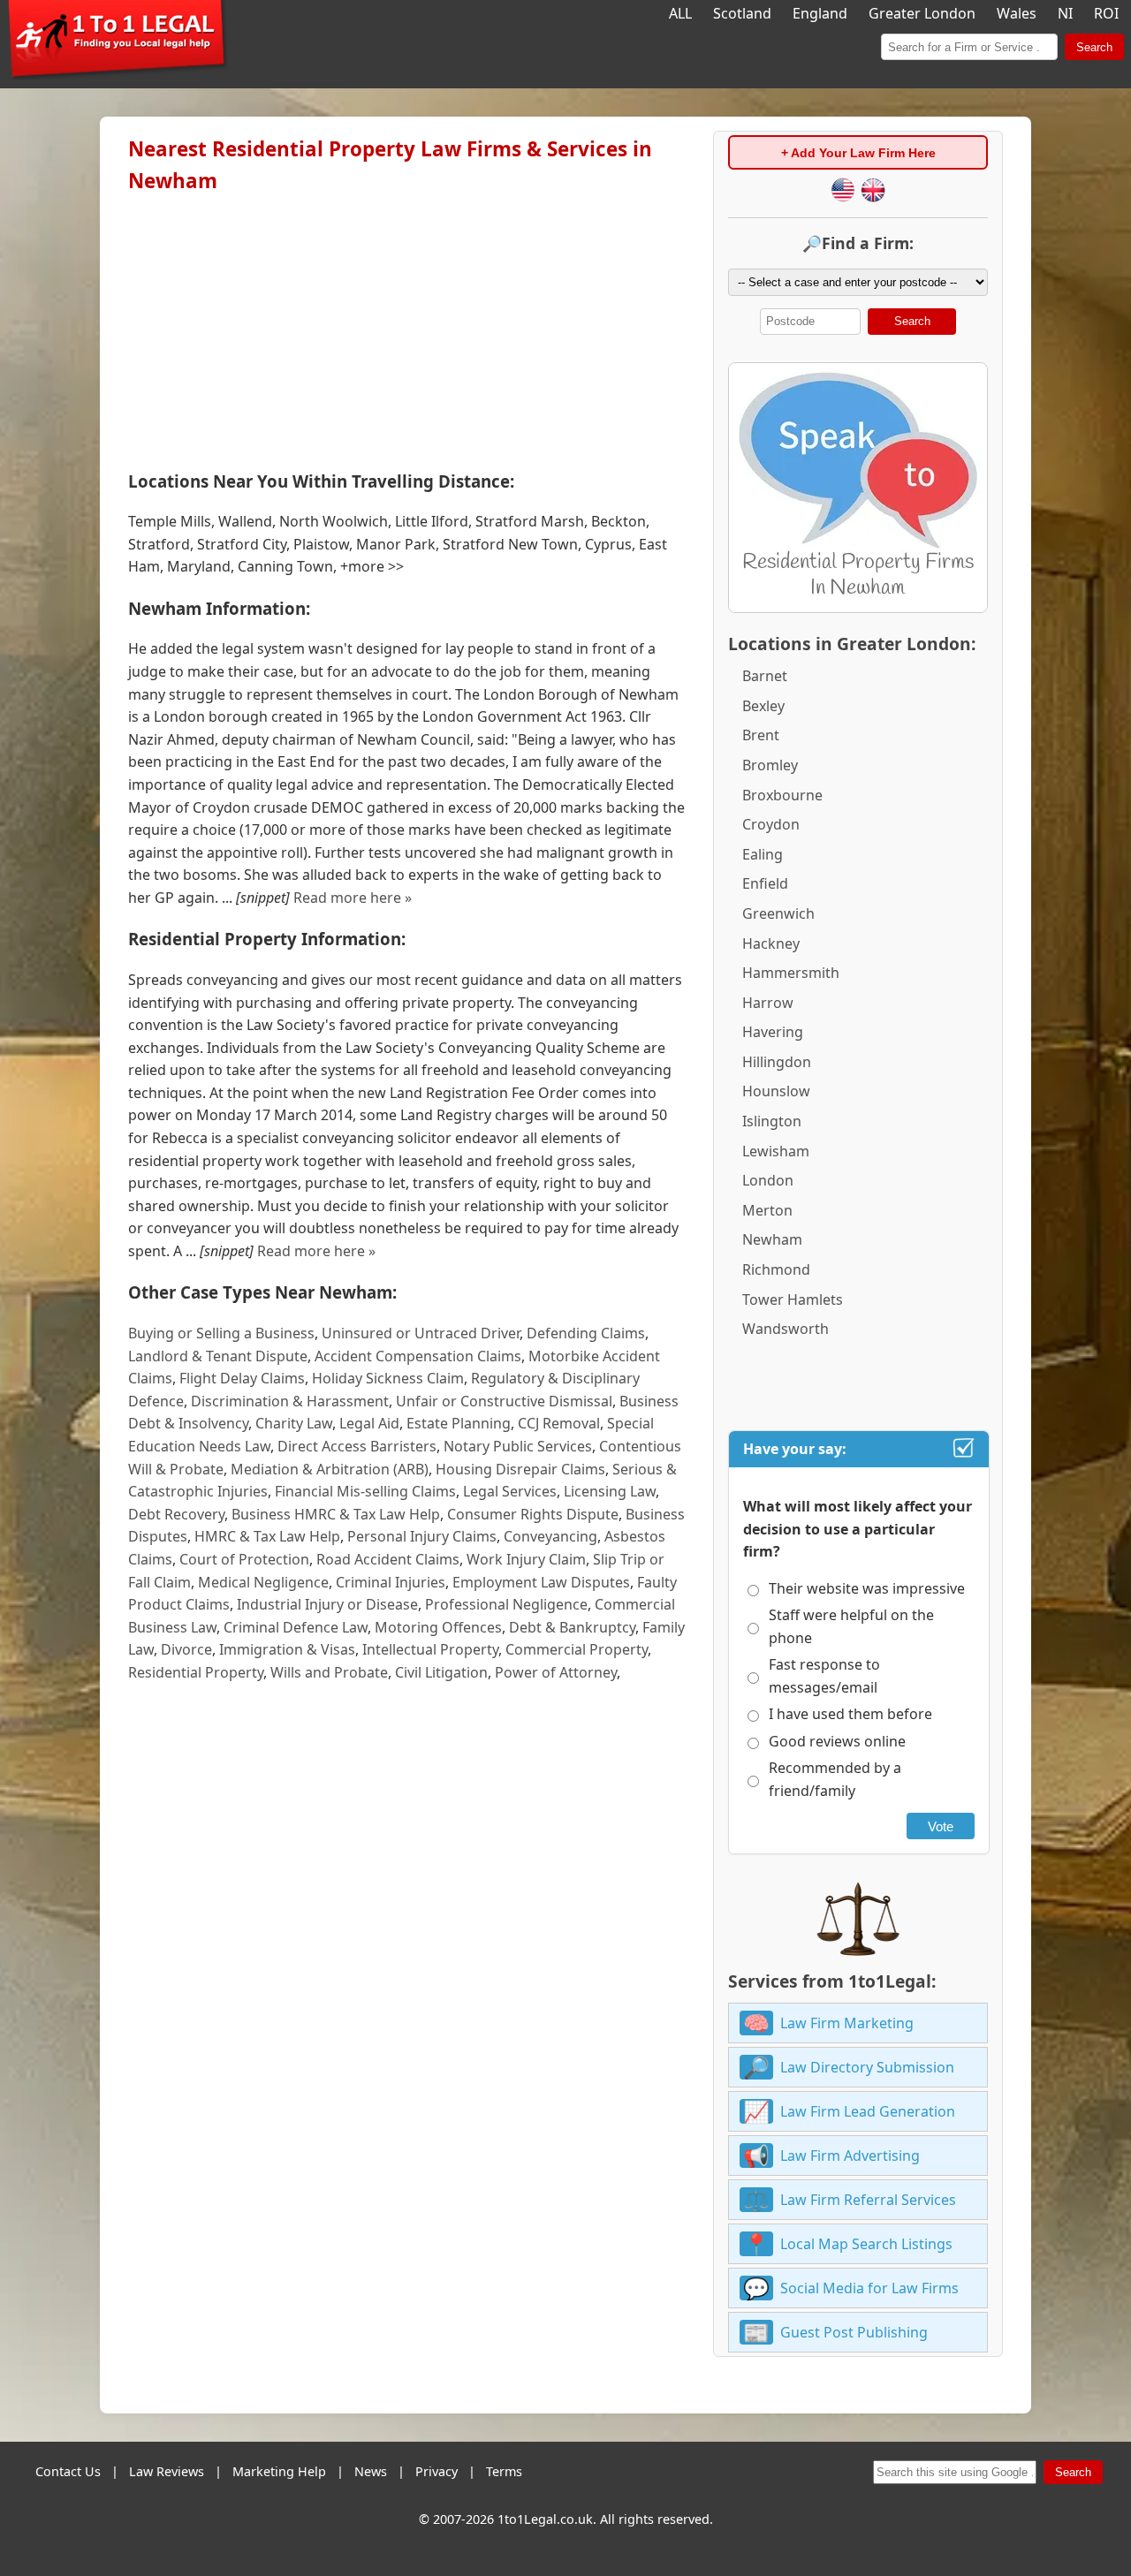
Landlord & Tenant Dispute (218, 1356)
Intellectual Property (430, 1649)
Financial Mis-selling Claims (365, 1491)
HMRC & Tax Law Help (267, 1536)
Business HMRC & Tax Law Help (336, 1514)
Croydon (771, 824)
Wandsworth (786, 1329)
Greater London (922, 13)
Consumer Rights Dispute (533, 1514)
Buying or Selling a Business (221, 1333)
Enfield (765, 883)
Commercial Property (577, 1649)
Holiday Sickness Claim (388, 1378)
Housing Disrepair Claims (520, 1469)
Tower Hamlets (793, 1299)
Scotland (742, 13)
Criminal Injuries (391, 1582)
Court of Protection (244, 1559)
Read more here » (353, 898)
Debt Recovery (176, 1514)
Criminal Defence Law (296, 1627)
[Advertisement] (406, 328)
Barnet (765, 676)
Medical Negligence (263, 1582)
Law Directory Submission (867, 2067)
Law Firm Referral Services (868, 2200)
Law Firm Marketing (847, 2023)
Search (1094, 47)
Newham (772, 1239)
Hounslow (776, 1091)
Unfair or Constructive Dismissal (504, 1401)
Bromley (770, 765)
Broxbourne (782, 795)
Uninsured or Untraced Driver (421, 1333)
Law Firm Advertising (850, 2156)
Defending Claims (586, 1333)
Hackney (771, 943)
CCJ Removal (559, 1423)
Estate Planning (459, 1423)
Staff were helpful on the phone (851, 1626)
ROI (1106, 13)
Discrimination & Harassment (290, 1401)
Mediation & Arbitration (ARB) (330, 1469)
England (820, 13)
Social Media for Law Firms (869, 2288)
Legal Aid (369, 1423)
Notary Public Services (518, 1446)
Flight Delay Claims (242, 1378)
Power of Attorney (556, 1672)
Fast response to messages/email (824, 1676)
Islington (772, 1121)
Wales (1017, 13)
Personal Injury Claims (422, 1536)
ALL (680, 13)
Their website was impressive (867, 1588)
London (768, 1180)
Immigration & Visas (287, 1649)
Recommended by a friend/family (835, 1779)
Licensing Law (610, 1491)
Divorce (186, 1649)
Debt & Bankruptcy (572, 1627)
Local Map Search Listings (866, 2244)
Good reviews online (837, 1741)
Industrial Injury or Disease (327, 1604)
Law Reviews (167, 2471)
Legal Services (510, 1491)
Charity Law (294, 1423)
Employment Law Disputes (541, 1582)
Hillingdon (777, 1062)
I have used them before (850, 1714)
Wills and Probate (329, 1672)
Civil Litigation (441, 1672)
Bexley (763, 706)
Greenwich (778, 913)
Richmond (776, 1269)
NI (1065, 13)
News (371, 2471)
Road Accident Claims (388, 1559)
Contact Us (68, 2471)
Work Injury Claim (526, 1559)
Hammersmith (791, 973)
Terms (504, 2471)
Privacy (436, 2471)
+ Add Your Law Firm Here (858, 153)
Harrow (768, 1003)
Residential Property (196, 1672)
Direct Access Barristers (357, 1446)
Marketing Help (279, 2471)
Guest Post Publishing (854, 2332)
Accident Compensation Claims (418, 1356)
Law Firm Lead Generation (868, 2111)
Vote (941, 1826)
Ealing (763, 854)
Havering (773, 1032)
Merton (767, 1210)
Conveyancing (550, 1536)
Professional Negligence (506, 1604)
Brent (761, 735)
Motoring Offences (438, 1627)
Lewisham (776, 1151)
